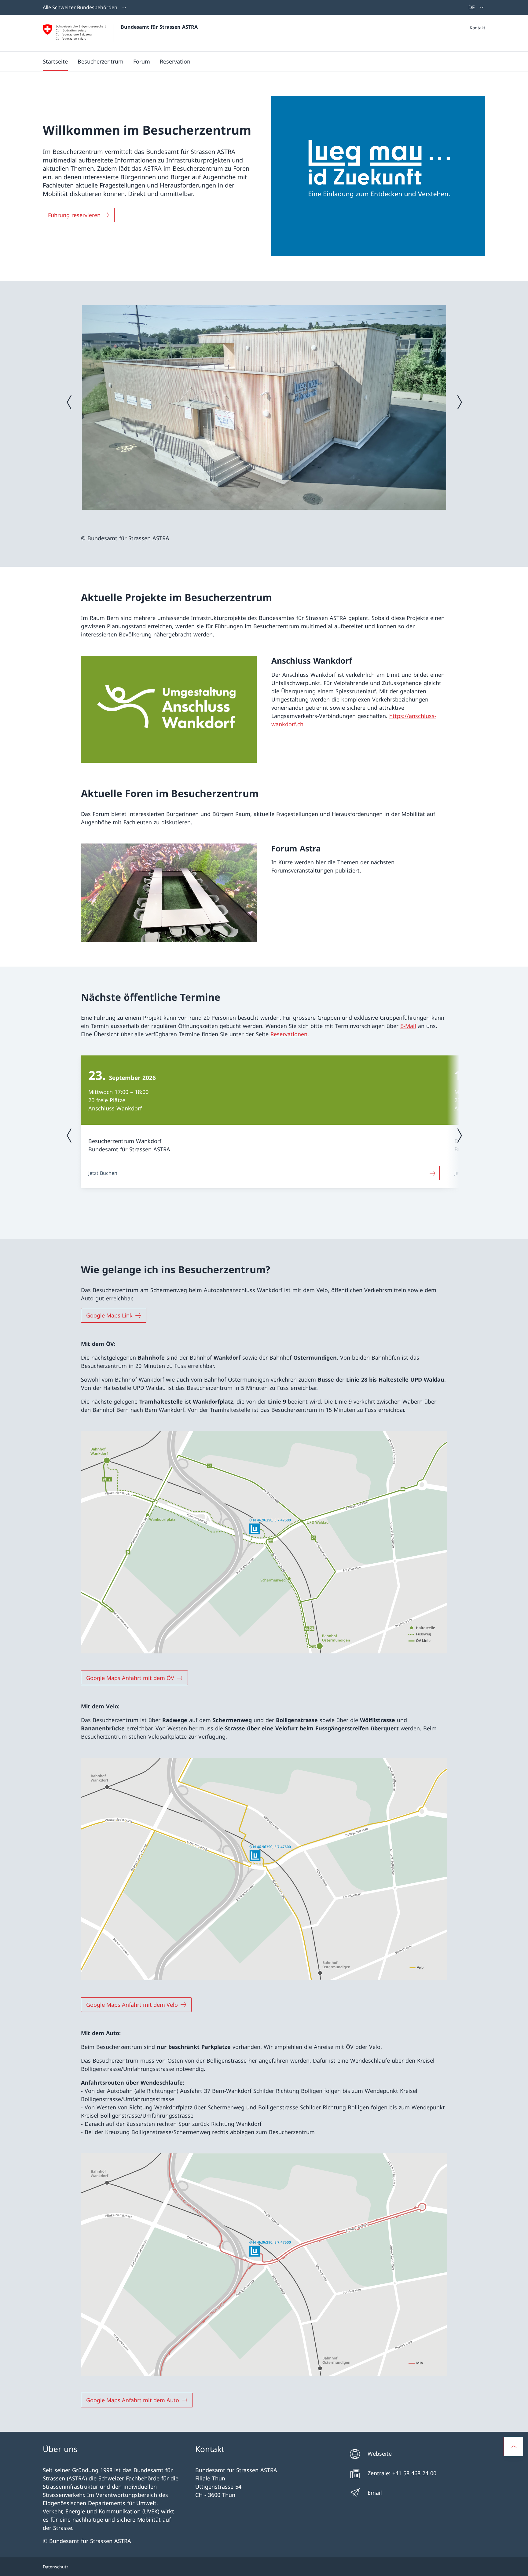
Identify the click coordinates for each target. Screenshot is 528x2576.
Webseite (377, 2454)
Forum (142, 61)
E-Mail (408, 1026)
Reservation (175, 61)
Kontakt (477, 28)
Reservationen (289, 1034)
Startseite (55, 61)
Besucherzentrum (101, 61)
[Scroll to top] (513, 2447)
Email (372, 2493)
